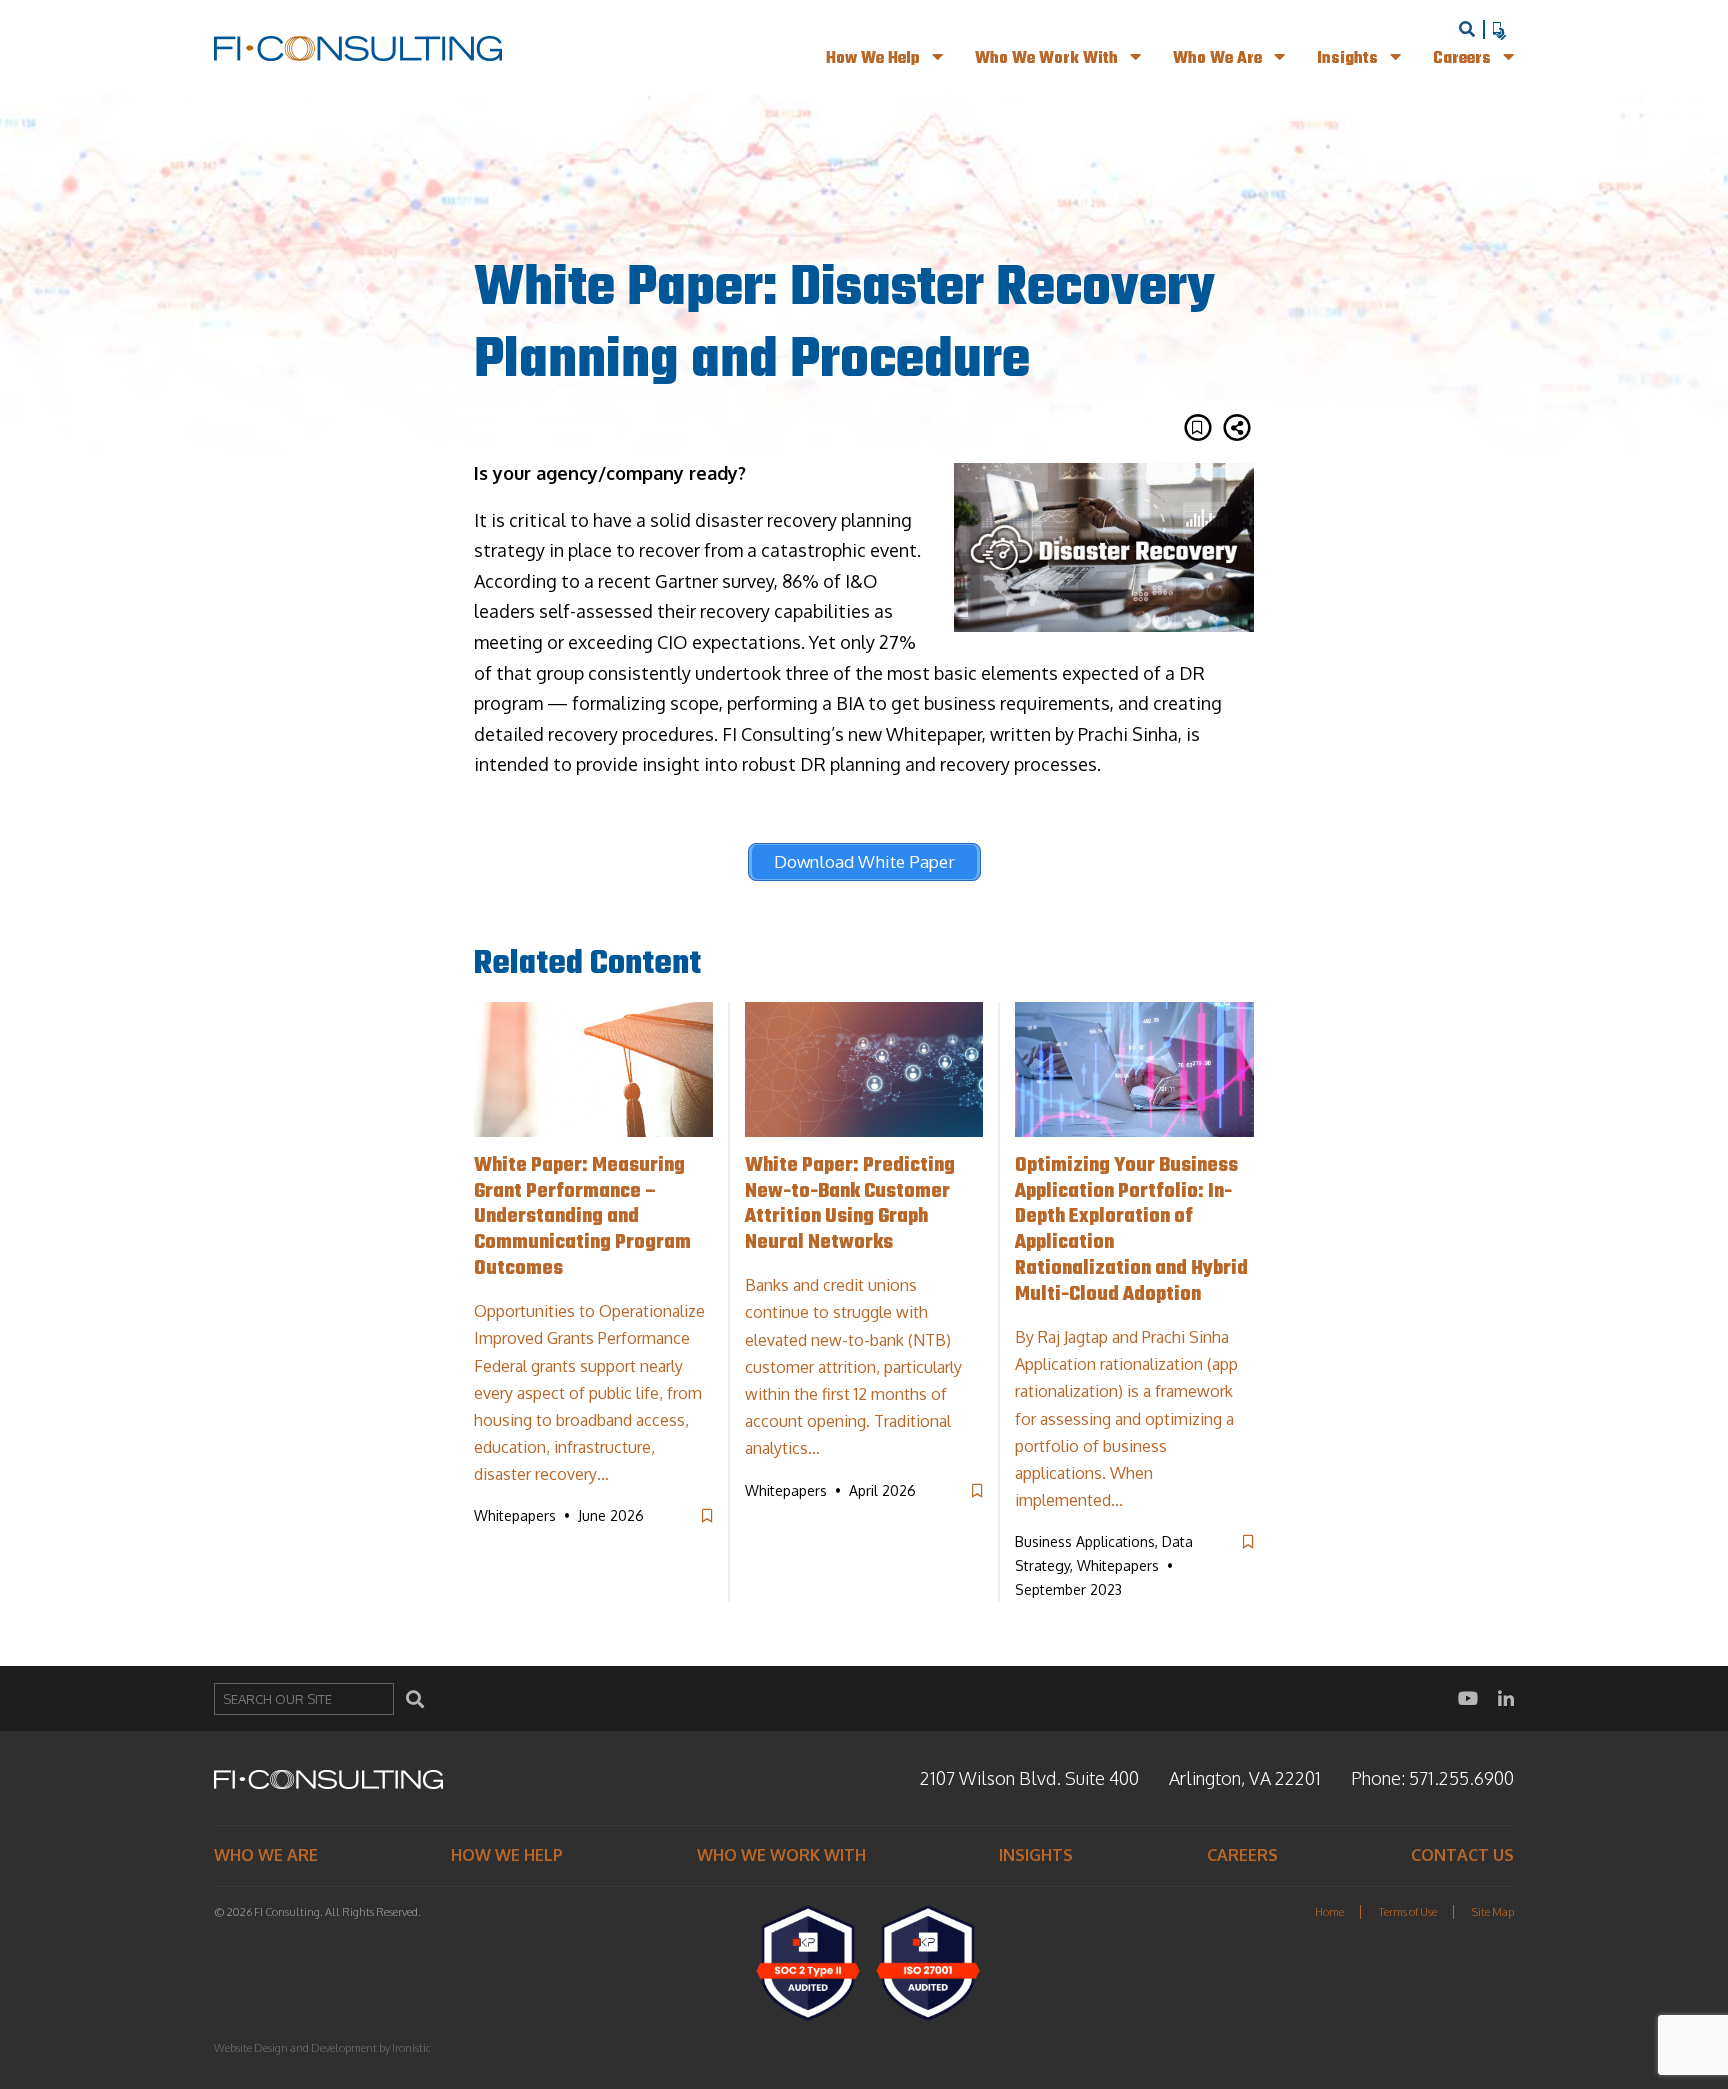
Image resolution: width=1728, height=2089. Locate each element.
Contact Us (1462, 1855)
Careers (1464, 59)
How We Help (875, 59)
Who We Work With (1048, 59)
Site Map (1493, 1912)
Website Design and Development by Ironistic (322, 2048)
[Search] (415, 1699)
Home (1329, 1912)
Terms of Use (1408, 1912)
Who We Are (1219, 59)
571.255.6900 (1461, 1778)
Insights (1349, 59)
